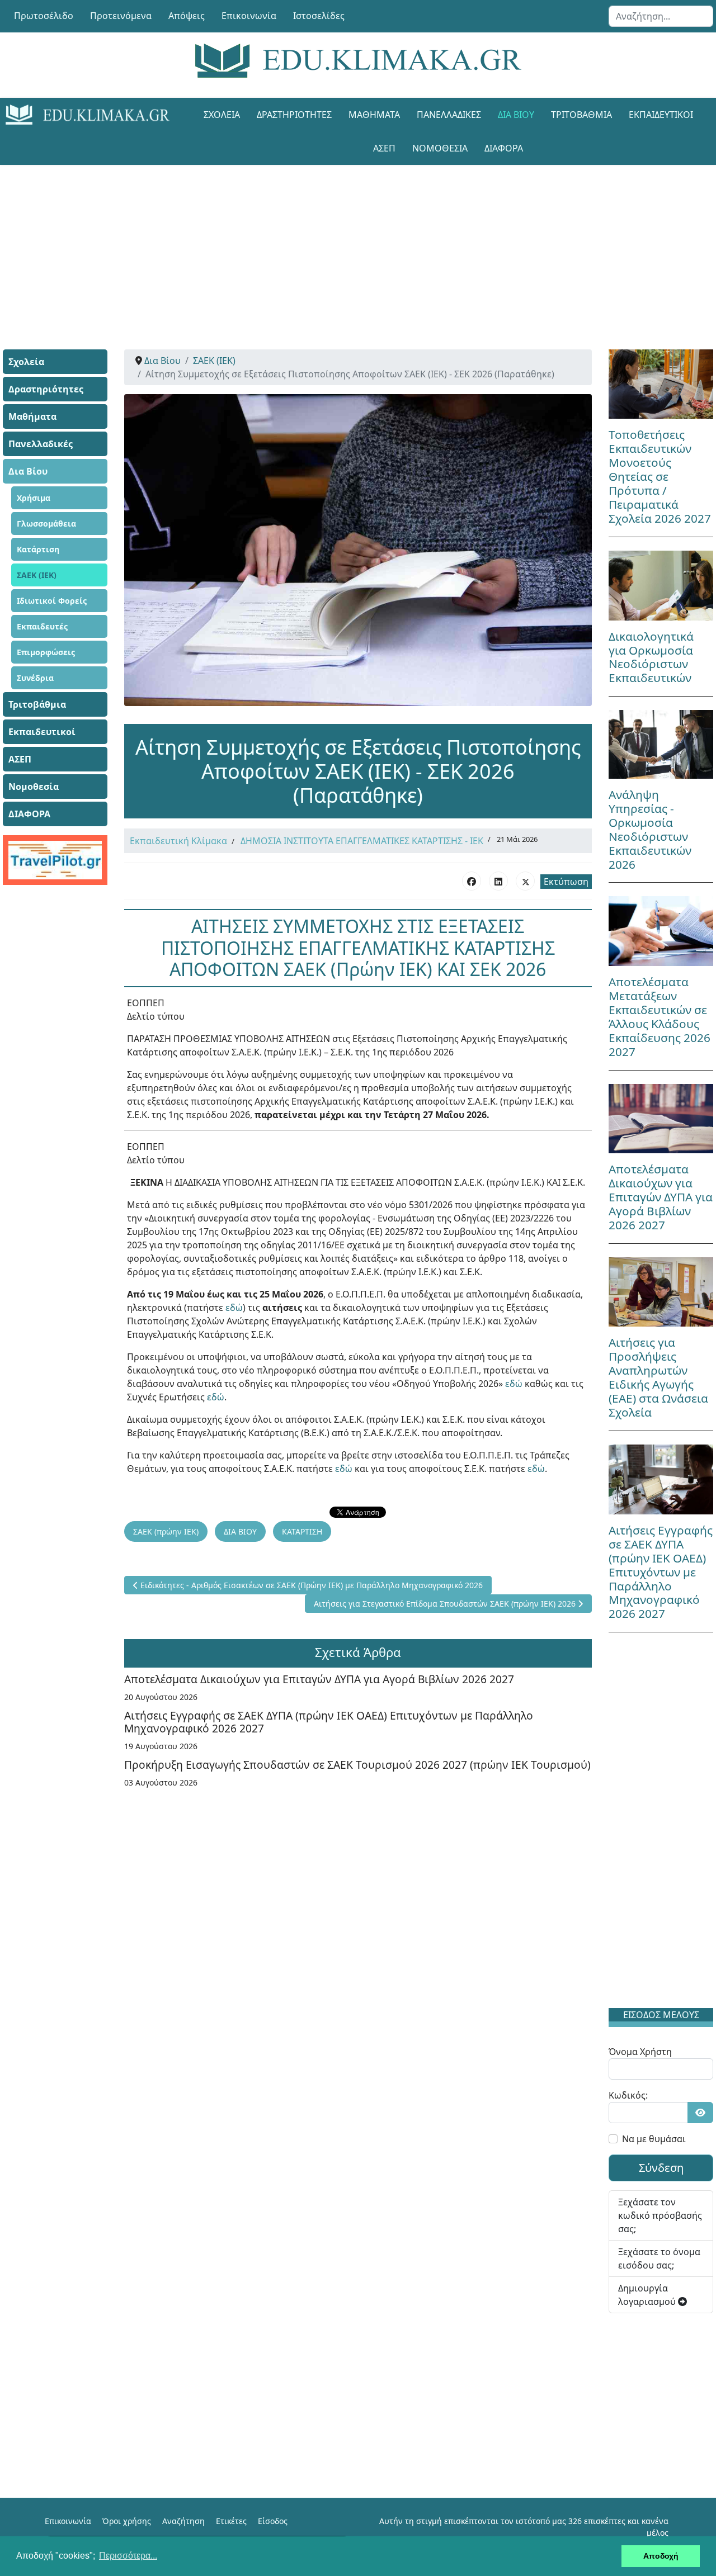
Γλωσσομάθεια (46, 524)
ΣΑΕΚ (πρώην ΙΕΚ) (166, 1531)
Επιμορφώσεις (46, 652)
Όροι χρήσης (127, 2521)
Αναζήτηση (183, 2521)
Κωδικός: (628, 2095)
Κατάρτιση (38, 549)
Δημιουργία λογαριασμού (648, 2295)
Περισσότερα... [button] (128, 2556)
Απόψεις (187, 16)
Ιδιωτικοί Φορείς (52, 601)
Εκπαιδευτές (42, 626)
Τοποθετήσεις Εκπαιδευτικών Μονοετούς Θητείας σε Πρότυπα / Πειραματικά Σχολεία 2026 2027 (660, 476)
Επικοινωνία (249, 16)
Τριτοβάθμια (581, 115)
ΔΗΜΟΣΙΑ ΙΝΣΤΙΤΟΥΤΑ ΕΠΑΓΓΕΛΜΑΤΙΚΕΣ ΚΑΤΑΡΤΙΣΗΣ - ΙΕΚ (362, 841)
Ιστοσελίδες (319, 16)
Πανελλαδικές (449, 115)
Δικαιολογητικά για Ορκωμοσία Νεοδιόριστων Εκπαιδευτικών (651, 657)
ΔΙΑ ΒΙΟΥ (240, 1531)
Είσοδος (273, 2521)
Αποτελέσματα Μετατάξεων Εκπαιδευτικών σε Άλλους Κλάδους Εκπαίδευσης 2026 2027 (660, 1017)
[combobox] (661, 16)
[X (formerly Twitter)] (525, 881)
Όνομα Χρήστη (640, 2052)
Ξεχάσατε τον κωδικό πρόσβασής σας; (660, 2215)
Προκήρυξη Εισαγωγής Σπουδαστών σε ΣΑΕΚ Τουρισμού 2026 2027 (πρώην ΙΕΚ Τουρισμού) (357, 1765)
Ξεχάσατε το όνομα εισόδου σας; (659, 2258)
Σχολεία (222, 115)
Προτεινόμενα (121, 16)
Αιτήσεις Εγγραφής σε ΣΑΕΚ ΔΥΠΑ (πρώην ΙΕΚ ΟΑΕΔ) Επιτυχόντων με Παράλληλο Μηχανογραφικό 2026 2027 (329, 1722)
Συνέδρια (35, 678)
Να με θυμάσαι (654, 2139)
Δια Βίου (516, 115)
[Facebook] (472, 881)
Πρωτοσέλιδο (44, 16)
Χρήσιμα (34, 498)
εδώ (234, 1308)
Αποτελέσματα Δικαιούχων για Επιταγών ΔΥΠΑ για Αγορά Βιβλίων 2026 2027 (319, 1679)
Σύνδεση (661, 2168)
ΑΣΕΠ (384, 148)
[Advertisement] (358, 243)
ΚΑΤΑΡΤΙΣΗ (302, 1531)
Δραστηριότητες (294, 115)
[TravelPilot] (55, 860)
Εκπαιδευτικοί (661, 115)
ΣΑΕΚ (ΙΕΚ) (37, 575)
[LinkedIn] (498, 881)
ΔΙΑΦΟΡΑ (504, 148)
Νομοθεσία (440, 148)
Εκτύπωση (566, 882)
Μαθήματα (374, 115)
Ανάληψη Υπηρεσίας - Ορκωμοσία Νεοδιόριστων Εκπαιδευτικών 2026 (650, 829)
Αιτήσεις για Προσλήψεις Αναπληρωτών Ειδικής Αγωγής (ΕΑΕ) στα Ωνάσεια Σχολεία (658, 1377)
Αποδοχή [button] (661, 2556)
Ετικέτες (231, 2521)
